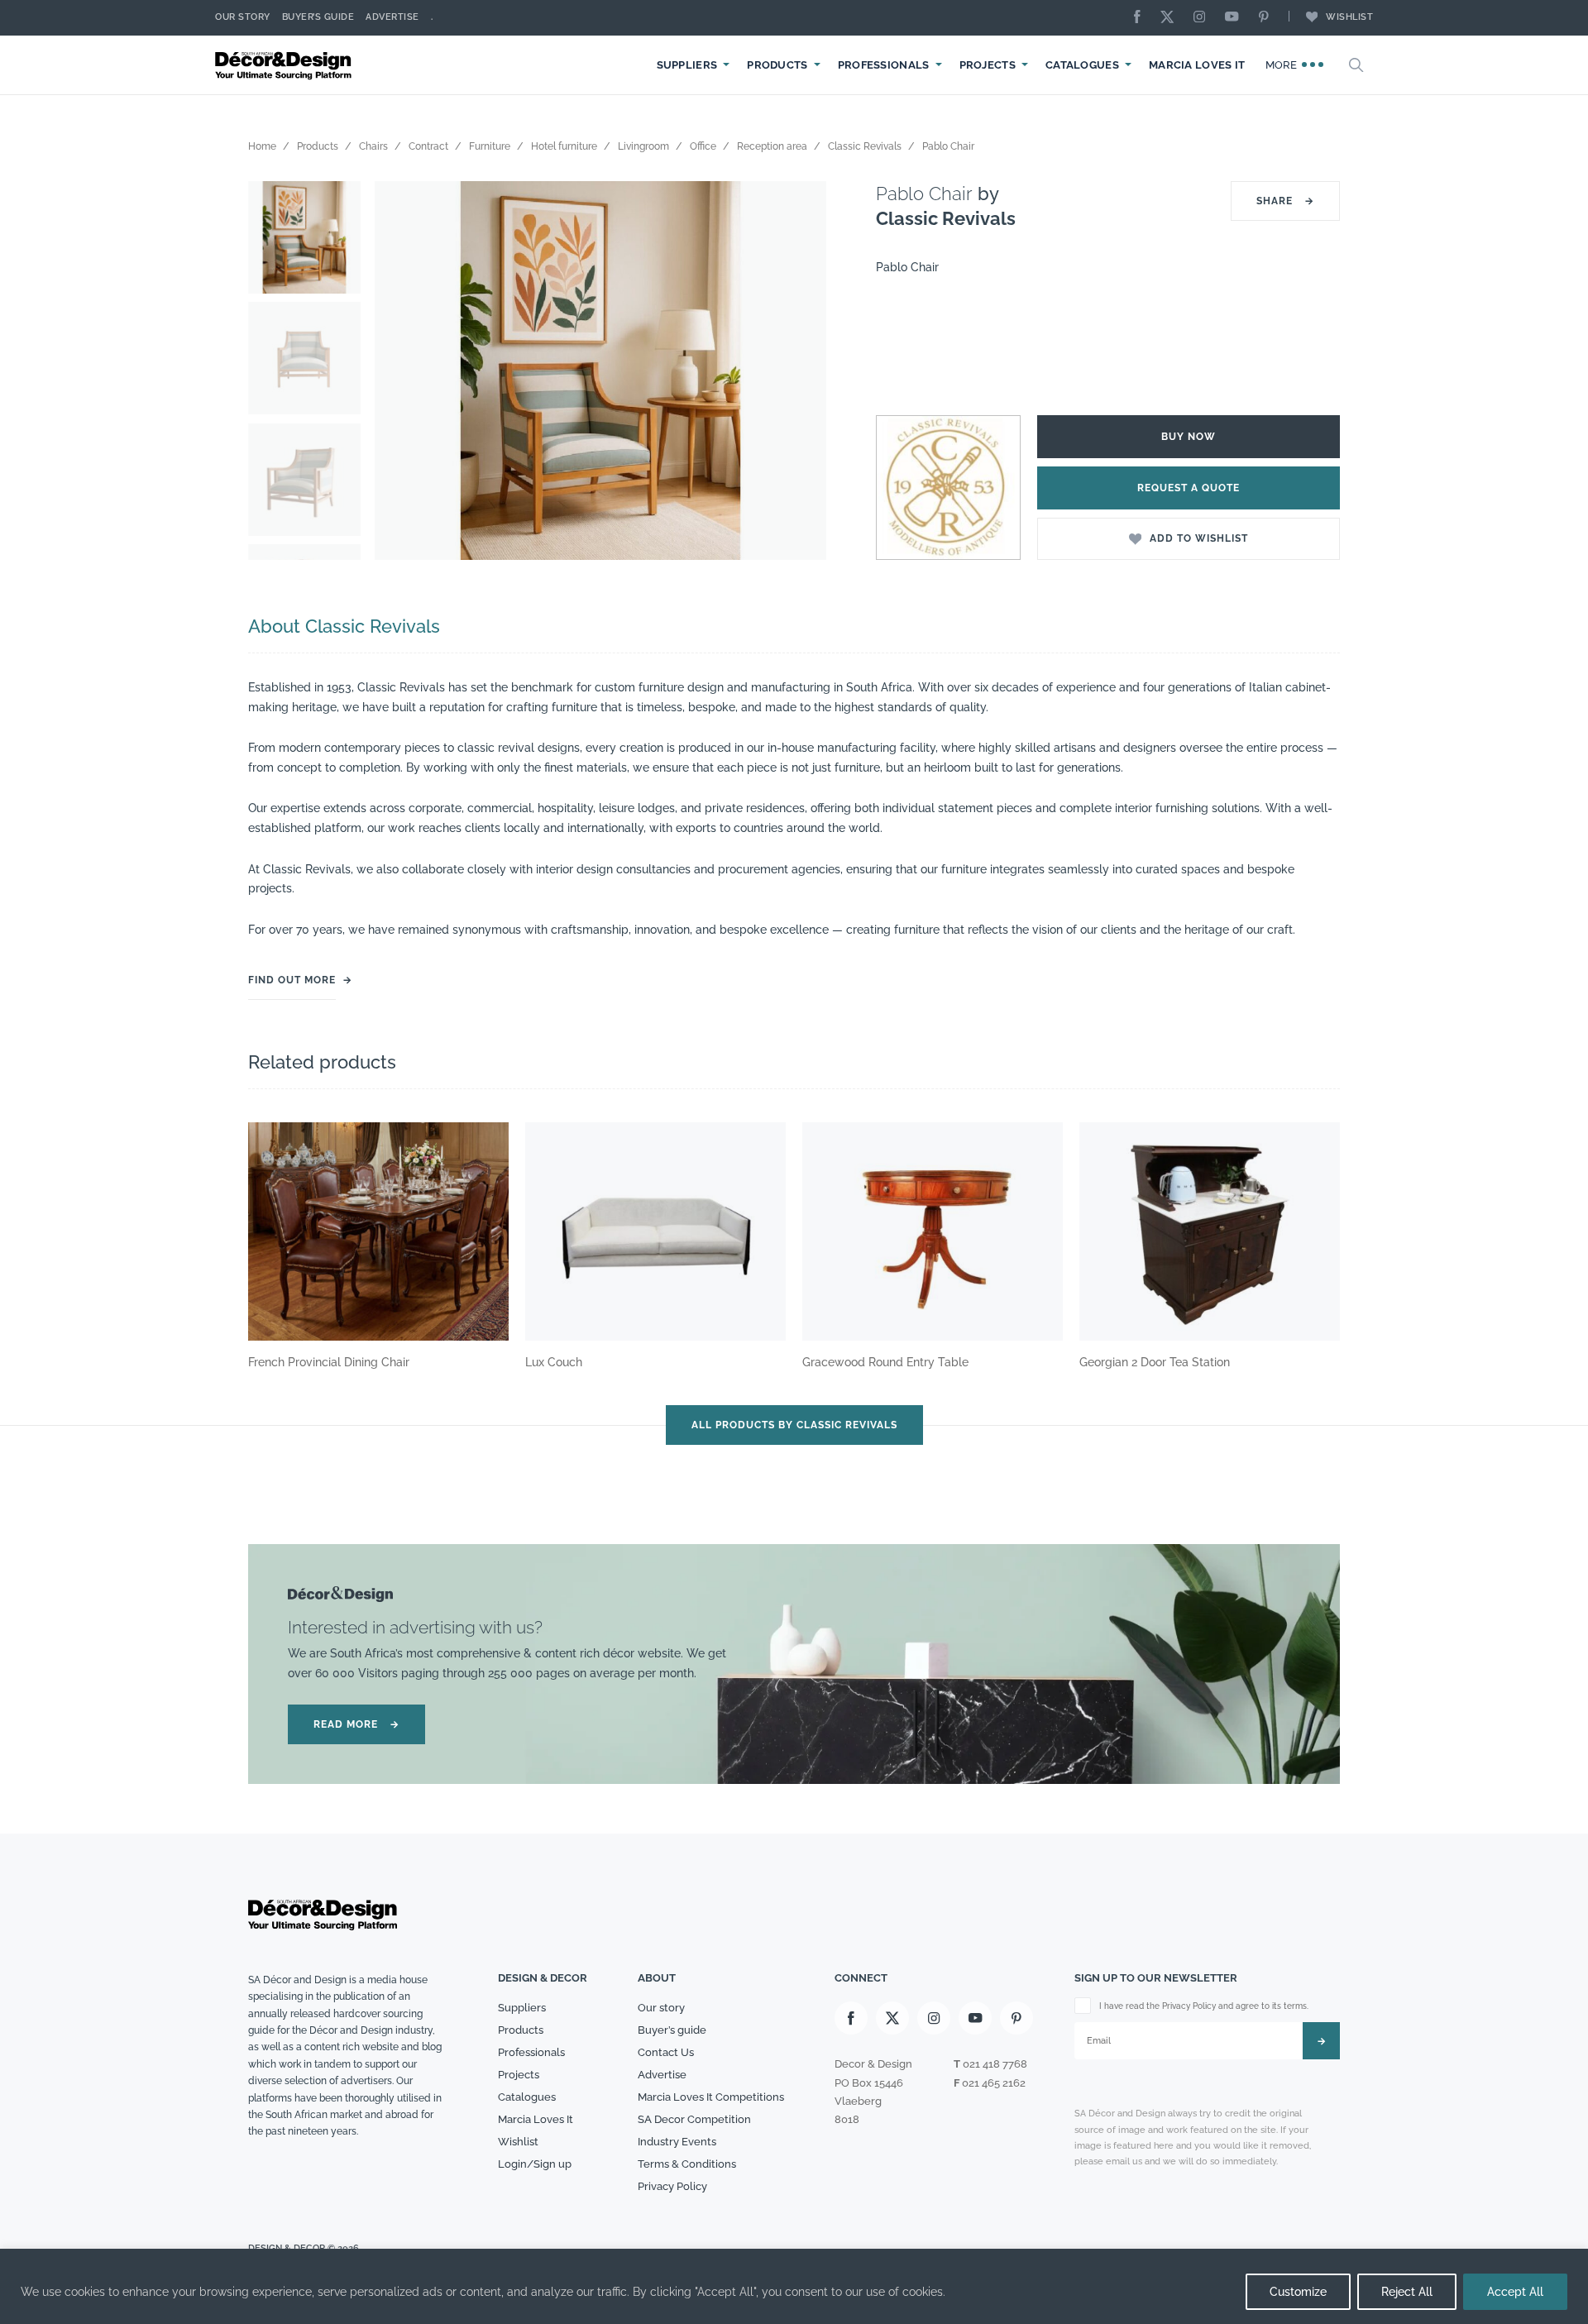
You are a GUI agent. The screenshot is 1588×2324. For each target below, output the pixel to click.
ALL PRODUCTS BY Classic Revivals (794, 1425)
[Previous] (399, 371)
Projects (988, 65)
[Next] (801, 371)
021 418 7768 (995, 2064)
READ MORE (356, 1724)
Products (777, 65)
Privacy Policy (672, 2186)
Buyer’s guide (672, 2030)
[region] (794, 2286)
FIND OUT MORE (292, 980)
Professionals (884, 65)
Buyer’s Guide (318, 17)
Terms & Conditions (687, 2164)
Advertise (392, 17)
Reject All (1407, 2292)
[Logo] (285, 65)
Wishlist (1349, 17)
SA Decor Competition (694, 2119)
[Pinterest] (1268, 18)
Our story (243, 17)
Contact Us (666, 2052)
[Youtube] (1236, 18)
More (1283, 65)
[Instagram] (1203, 18)
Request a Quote (1189, 488)
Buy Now (1189, 437)
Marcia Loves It (1197, 65)
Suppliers (687, 65)
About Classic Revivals (344, 626)
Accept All (1515, 2292)
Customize (1298, 2292)
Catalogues (1082, 65)
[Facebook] (1141, 18)
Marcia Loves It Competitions (711, 2097)
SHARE (1285, 201)
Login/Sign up (535, 2164)
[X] (1171, 18)
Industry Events (677, 2142)
